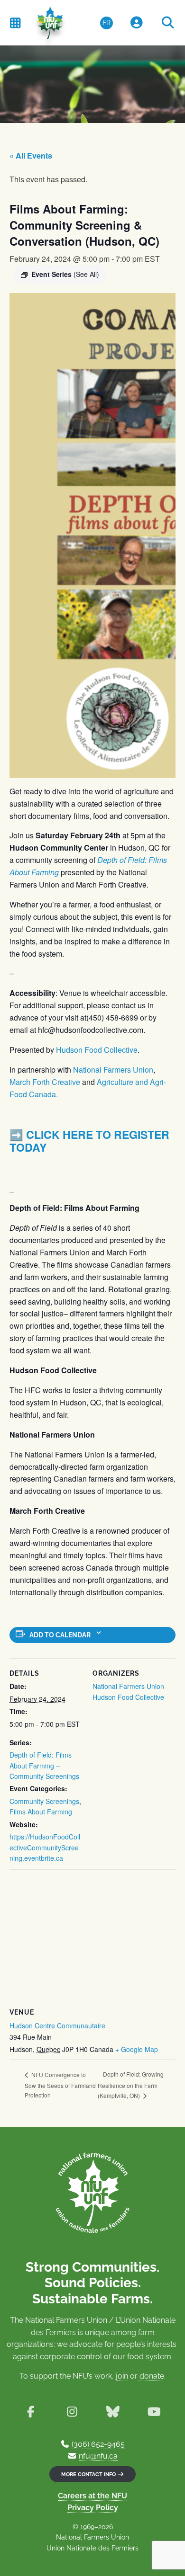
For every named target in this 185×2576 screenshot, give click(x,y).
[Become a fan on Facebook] (31, 2412)
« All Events (31, 155)
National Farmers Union (113, 1070)
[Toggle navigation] (15, 22)
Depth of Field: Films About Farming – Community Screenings (44, 1765)
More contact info (89, 2474)
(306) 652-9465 (98, 2444)
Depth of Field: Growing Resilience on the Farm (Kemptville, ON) (131, 2085)
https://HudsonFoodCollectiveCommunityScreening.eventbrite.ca (45, 1847)
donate (152, 2376)
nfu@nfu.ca (98, 2456)
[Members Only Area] (137, 23)
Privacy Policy (93, 2508)
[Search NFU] (168, 23)
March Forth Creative (45, 1082)
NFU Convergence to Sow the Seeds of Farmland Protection (60, 2085)
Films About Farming (41, 1812)
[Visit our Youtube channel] (154, 2412)
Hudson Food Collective (97, 1050)
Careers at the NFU (92, 2496)
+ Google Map (137, 2049)
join (122, 2376)
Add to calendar (60, 1635)
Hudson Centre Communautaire (57, 2025)
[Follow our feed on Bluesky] (113, 2412)
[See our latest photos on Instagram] (72, 2412)
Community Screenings (44, 1801)
